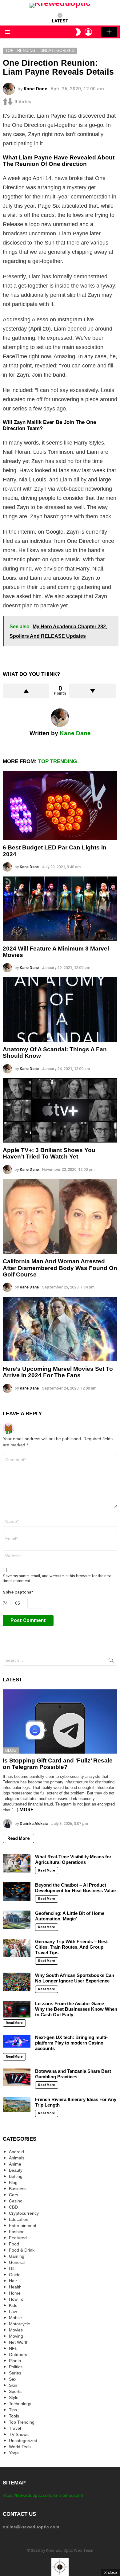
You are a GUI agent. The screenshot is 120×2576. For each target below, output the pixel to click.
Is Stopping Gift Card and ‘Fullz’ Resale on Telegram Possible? (58, 1764)
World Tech (20, 2447)
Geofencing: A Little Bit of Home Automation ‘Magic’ (70, 1916)
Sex (13, 2379)
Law (13, 2311)
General (17, 2262)
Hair (13, 2281)
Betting (16, 2176)
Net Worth (19, 2342)
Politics (16, 2367)
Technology (20, 2404)
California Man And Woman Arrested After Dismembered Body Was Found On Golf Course (60, 1268)
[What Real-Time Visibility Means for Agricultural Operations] (17, 1863)
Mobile (15, 2318)
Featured (18, 2238)
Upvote (26, 691)
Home (15, 2293)
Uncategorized (23, 2441)
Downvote (92, 691)
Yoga (14, 2453)
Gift (12, 2268)
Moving (16, 2336)
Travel (15, 2428)
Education (19, 2219)
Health (15, 2287)
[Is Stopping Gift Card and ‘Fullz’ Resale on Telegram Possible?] (60, 1721)
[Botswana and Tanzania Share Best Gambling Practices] (17, 2077)
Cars (14, 2195)
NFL (13, 2348)
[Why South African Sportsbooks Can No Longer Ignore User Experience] (17, 1982)
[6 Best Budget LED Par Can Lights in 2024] (60, 806)
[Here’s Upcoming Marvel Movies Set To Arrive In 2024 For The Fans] (60, 1329)
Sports (15, 2391)
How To (16, 2299)
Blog (11, 1750)
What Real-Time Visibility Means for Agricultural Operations (73, 1859)
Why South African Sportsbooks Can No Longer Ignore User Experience (75, 1978)
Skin (13, 2385)
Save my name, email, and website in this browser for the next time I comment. (57, 1578)
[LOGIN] (88, 32)
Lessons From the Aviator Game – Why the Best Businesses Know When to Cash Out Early (76, 2009)
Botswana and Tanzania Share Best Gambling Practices (73, 2074)
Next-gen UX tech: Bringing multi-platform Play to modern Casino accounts (71, 2043)
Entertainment (23, 2225)
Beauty (16, 2170)
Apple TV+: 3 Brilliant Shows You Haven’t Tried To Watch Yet (49, 1153)
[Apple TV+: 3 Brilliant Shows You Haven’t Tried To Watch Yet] (60, 1110)
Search (111, 1661)
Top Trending (58, 761)
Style (14, 2398)
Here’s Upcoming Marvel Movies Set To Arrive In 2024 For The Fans (58, 1372)
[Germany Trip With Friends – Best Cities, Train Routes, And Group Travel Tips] (17, 1948)
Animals (17, 2158)
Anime (15, 2164)
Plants (15, 2361)
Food (14, 2244)
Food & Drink (22, 2250)
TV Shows (19, 2434)
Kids (13, 2305)
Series (15, 2373)
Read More (18, 1838)
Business (18, 2189)
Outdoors (18, 2354)
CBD (13, 2207)
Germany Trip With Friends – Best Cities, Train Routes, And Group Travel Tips (71, 1947)
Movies (16, 2330)
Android (16, 2152)
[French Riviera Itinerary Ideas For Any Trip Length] (17, 2104)
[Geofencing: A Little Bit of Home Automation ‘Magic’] (17, 1920)
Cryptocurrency (24, 2213)
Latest (60, 21)
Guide (15, 2275)
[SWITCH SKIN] (78, 32)
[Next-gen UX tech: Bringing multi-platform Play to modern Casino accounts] (17, 2041)
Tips (13, 2410)
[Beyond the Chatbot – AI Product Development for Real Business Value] (17, 1892)
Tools (14, 2416)
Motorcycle (20, 2324)
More (26, 1810)
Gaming (17, 2256)
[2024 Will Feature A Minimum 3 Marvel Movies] (60, 909)
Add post (109, 32)
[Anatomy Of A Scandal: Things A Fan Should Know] (60, 1009)
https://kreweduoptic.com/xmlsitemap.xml (43, 2495)
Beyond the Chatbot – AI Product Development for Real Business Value (75, 1888)
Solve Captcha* (18, 1592)
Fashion (17, 2232)
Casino (16, 2201)
